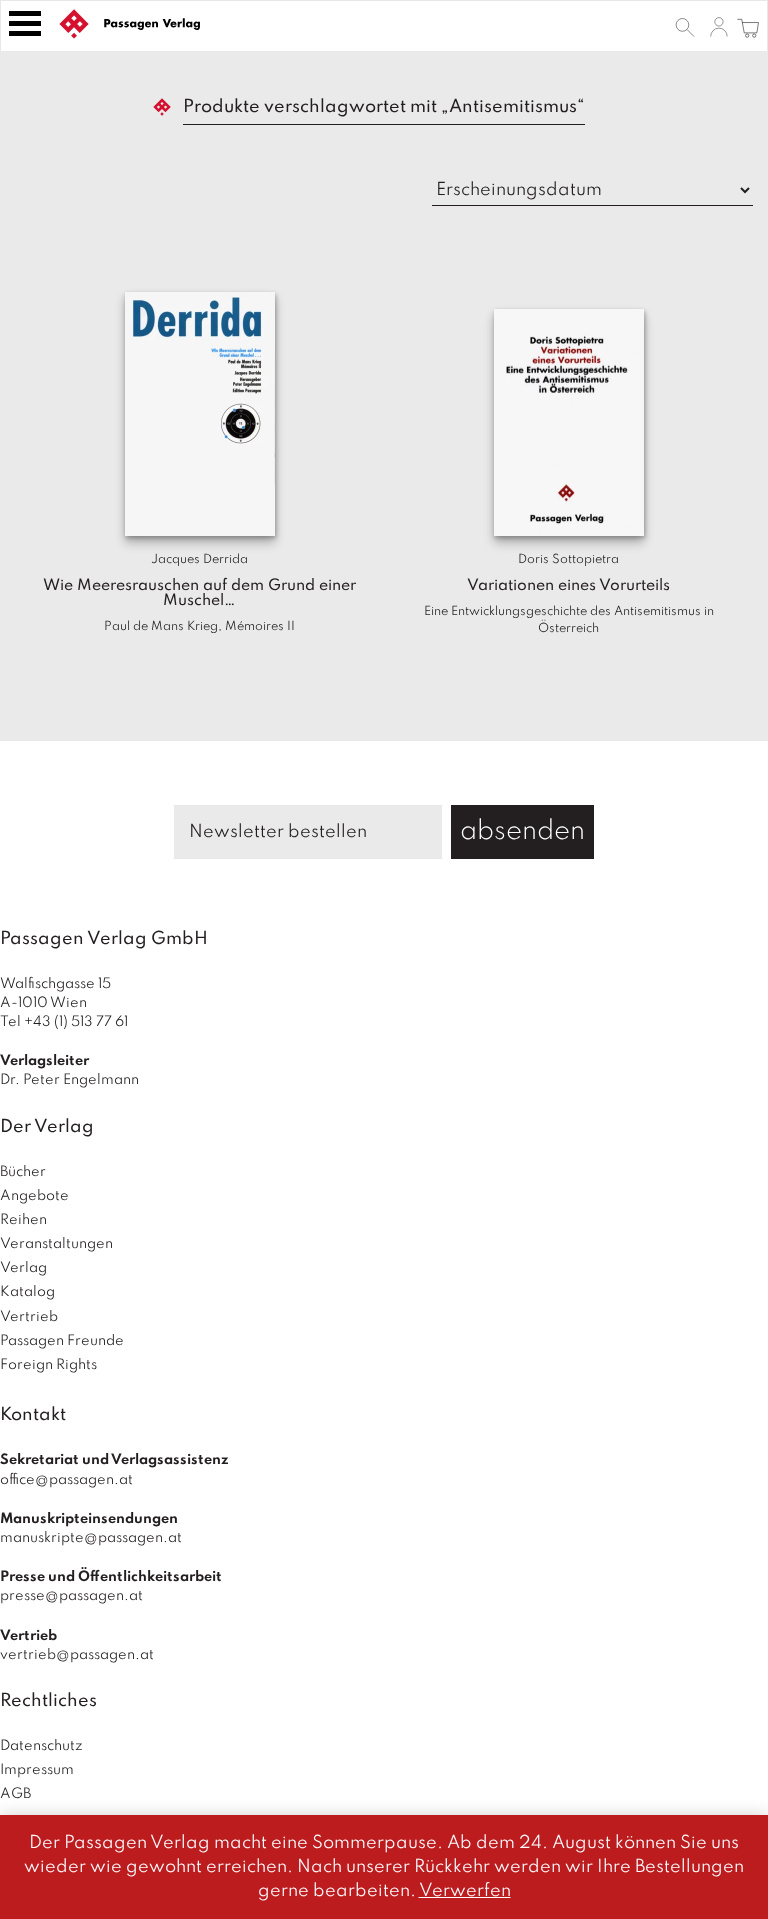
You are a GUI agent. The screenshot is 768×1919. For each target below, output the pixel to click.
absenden (522, 831)
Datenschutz (41, 1746)
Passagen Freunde (62, 1341)
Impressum (37, 1770)
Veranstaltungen (56, 1244)
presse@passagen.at (71, 1596)
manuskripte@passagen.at (91, 1538)
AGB (15, 1794)
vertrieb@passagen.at (77, 1655)
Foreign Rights (48, 1365)
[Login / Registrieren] (719, 26)
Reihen (23, 1220)
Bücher (23, 1172)
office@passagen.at (66, 1480)
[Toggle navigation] (25, 23)
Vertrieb (29, 1317)
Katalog (27, 1292)
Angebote (34, 1196)
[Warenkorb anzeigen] (748, 26)
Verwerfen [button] (465, 1891)
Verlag (23, 1268)
